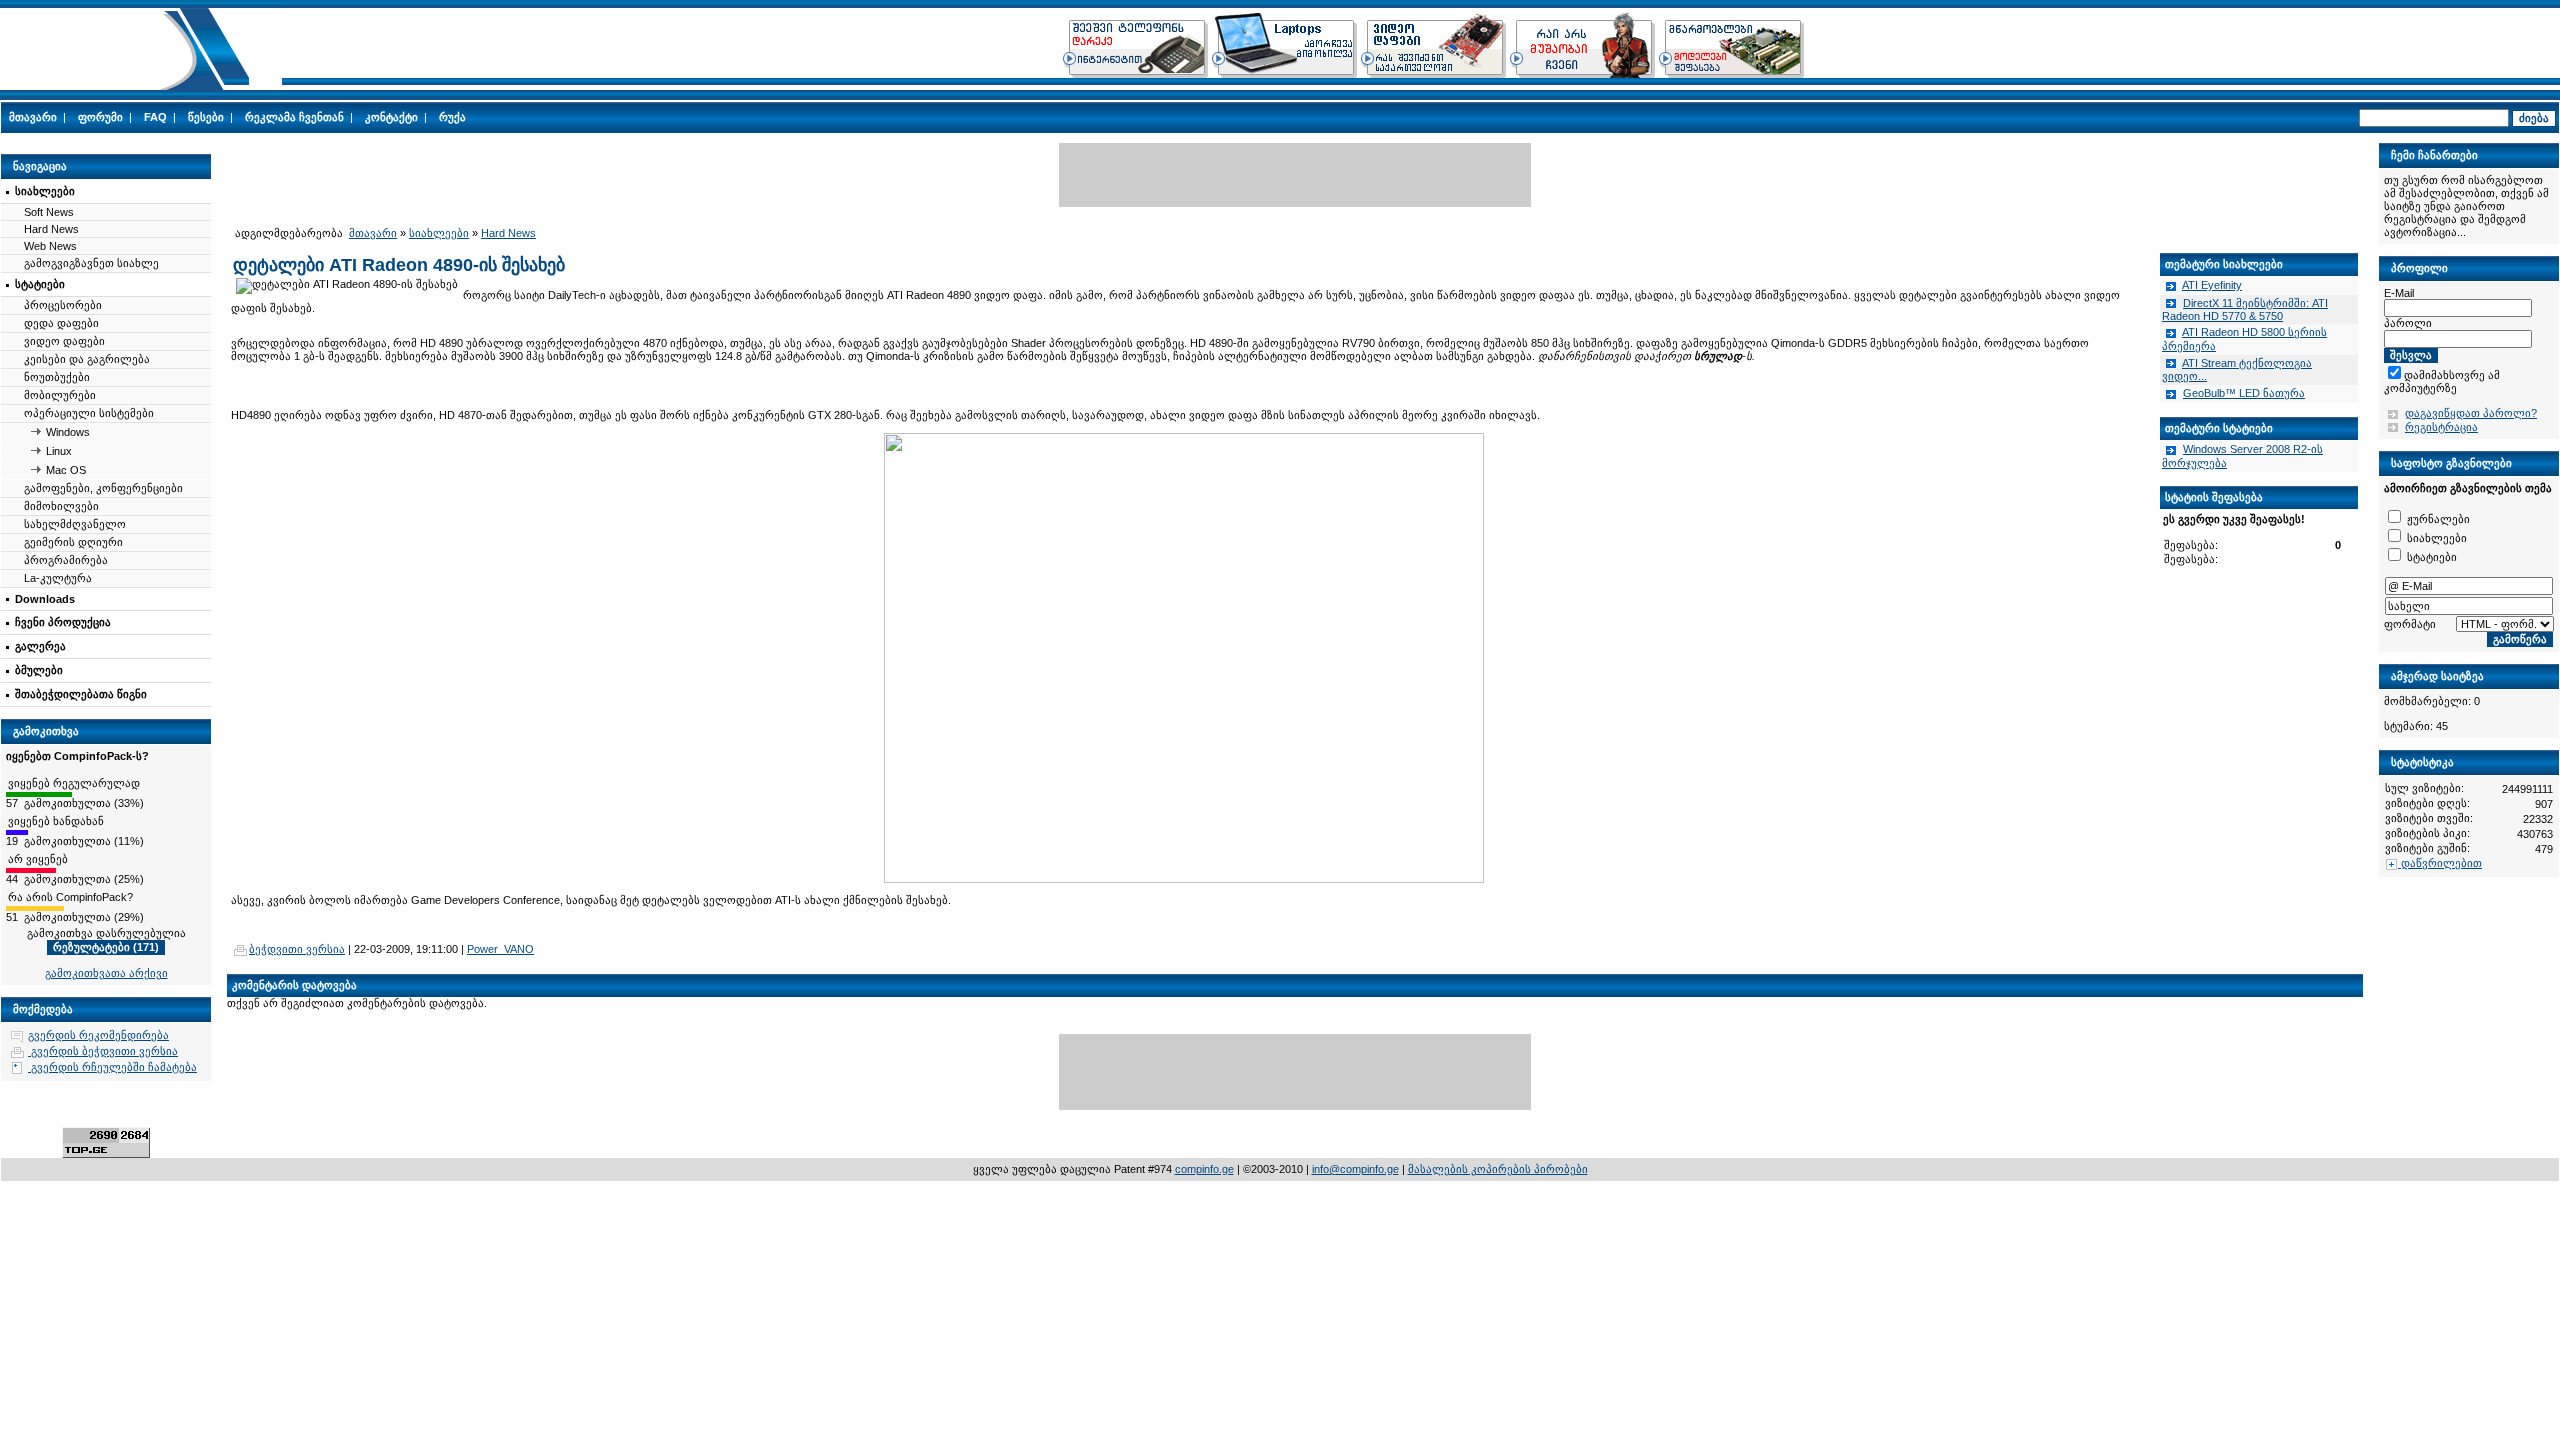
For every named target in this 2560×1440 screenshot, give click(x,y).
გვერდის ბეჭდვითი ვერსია (103, 1051)
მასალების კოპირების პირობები (1498, 1169)
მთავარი (33, 117)
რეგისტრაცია (2441, 427)
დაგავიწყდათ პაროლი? (2471, 413)
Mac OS (66, 470)
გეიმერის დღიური (73, 542)
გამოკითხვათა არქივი (106, 973)
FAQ (155, 117)
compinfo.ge (1204, 1169)
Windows (68, 432)
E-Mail (2399, 293)
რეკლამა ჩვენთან (294, 117)
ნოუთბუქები (57, 377)
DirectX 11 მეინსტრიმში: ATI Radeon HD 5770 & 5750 (2245, 310)
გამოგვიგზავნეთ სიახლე (91, 263)
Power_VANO (500, 949)
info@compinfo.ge (1355, 1169)
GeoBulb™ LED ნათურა (2244, 393)
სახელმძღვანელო (75, 524)
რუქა (452, 117)
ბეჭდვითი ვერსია (297, 949)
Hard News (51, 229)
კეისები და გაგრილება (87, 359)
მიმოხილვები (61, 506)
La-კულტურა (58, 578)
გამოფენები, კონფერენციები (103, 488)
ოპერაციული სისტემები (89, 413)
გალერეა (40, 646)
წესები (206, 117)
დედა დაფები (61, 323)
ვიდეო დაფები (64, 341)
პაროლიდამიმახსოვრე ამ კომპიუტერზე (2460, 375)
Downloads (45, 599)
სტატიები (40, 284)
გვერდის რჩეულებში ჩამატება (112, 1067)
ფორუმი (100, 117)
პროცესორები (63, 305)
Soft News (49, 212)
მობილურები (60, 395)
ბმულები (39, 670)
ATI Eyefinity (2212, 285)
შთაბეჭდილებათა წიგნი (81, 694)
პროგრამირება (66, 560)
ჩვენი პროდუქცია (63, 622)
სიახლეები (45, 191)
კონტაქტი (391, 117)
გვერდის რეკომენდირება (98, 1035)
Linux (59, 451)
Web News (50, 246)
